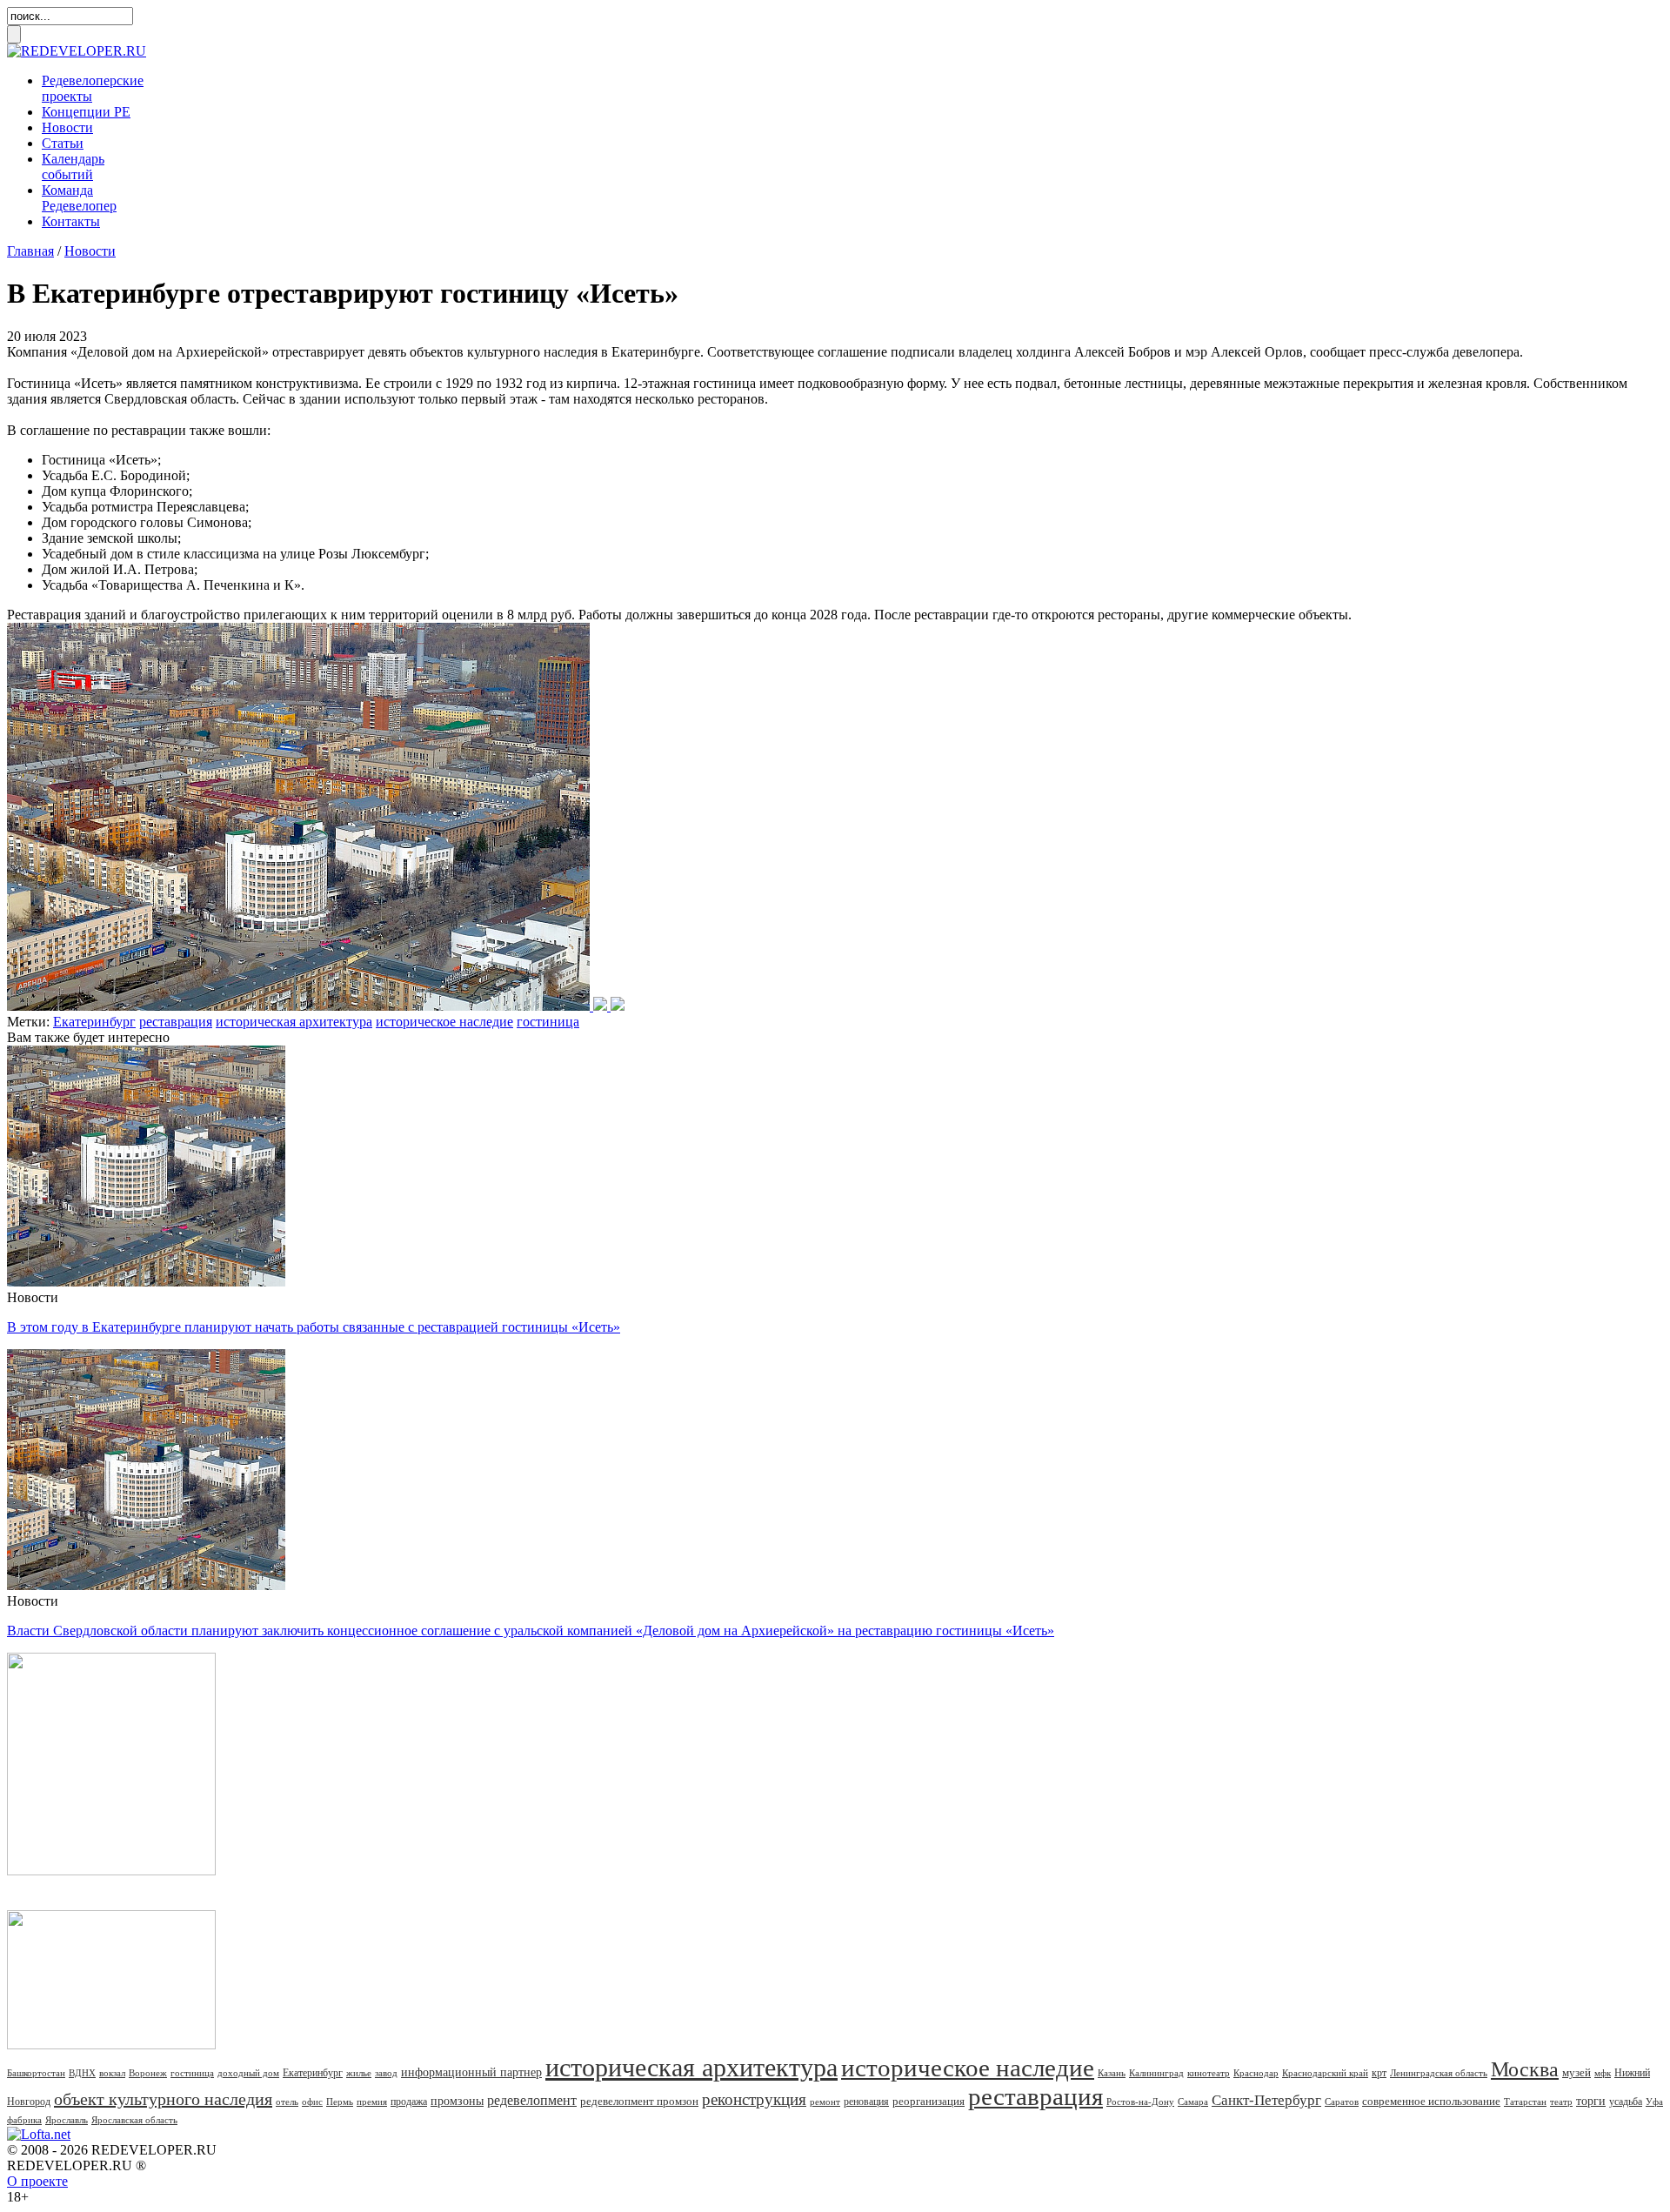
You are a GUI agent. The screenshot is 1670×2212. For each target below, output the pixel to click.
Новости (67, 127)
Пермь (340, 2102)
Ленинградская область (1439, 2073)
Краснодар (1256, 2073)
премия (372, 2102)
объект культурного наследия (163, 2099)
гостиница (548, 1022)
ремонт (825, 2102)
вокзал (112, 2073)
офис (312, 2102)
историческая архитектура (294, 1022)
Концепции (86, 112)
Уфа (1654, 2102)
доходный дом (248, 2073)
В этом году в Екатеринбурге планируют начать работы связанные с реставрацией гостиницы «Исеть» (314, 1327)
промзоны (457, 2101)
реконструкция (754, 2099)
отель (287, 2102)
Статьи (63, 143)
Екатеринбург (94, 1022)
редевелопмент (532, 2100)
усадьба (1626, 2102)
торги (1591, 2101)
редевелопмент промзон (639, 2101)
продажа (409, 2102)
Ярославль (67, 2120)
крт (1379, 2073)
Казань (1112, 2073)
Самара (1193, 2102)
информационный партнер (471, 2072)
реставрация (176, 1022)
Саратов (1342, 2102)
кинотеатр (1209, 2073)
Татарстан (1525, 2102)
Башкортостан (36, 2073)
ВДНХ (82, 2073)
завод (386, 2073)
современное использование (1431, 2101)
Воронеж (148, 2073)
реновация (866, 2102)
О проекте (37, 2181)
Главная (30, 251)
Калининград (1156, 2073)
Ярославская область (134, 2120)
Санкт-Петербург (1266, 2100)
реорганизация (929, 2101)
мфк (1603, 2073)
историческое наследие (444, 1022)
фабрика (24, 2120)
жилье (359, 2073)
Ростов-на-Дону (1140, 2102)
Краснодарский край (1325, 2073)
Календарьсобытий (73, 167)
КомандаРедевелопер (79, 198)
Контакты (71, 221)
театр (1561, 2102)
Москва (1525, 2069)
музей (1576, 2072)
